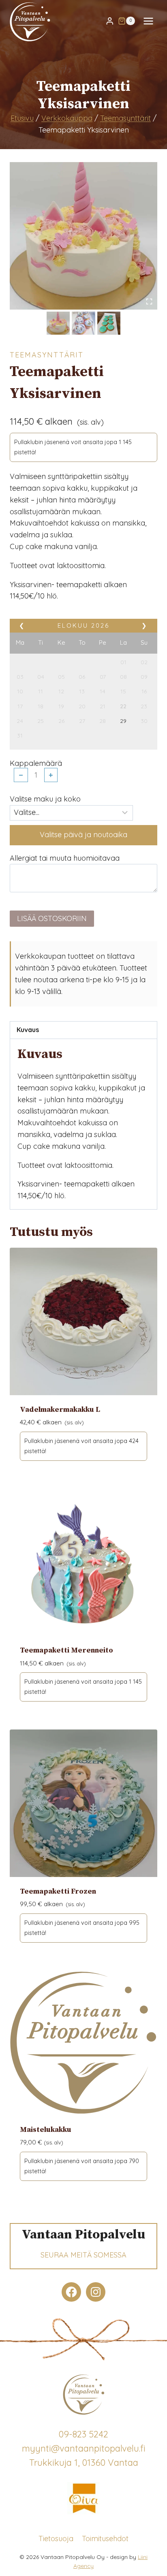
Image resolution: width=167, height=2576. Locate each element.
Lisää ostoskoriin (52, 918)
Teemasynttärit (125, 118)
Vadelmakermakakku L (60, 1410)
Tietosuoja (56, 2538)
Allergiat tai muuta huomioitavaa (65, 858)
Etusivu (22, 118)
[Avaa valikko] (148, 21)
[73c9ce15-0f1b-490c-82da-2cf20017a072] (83, 236)
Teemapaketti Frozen (58, 1891)
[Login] (110, 21)
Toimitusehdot (105, 2538)
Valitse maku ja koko (45, 799)
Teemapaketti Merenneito (66, 1650)
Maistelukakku (46, 2130)
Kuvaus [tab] (28, 1030)
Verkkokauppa (67, 118)
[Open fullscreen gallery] (149, 301)
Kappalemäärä (36, 763)
